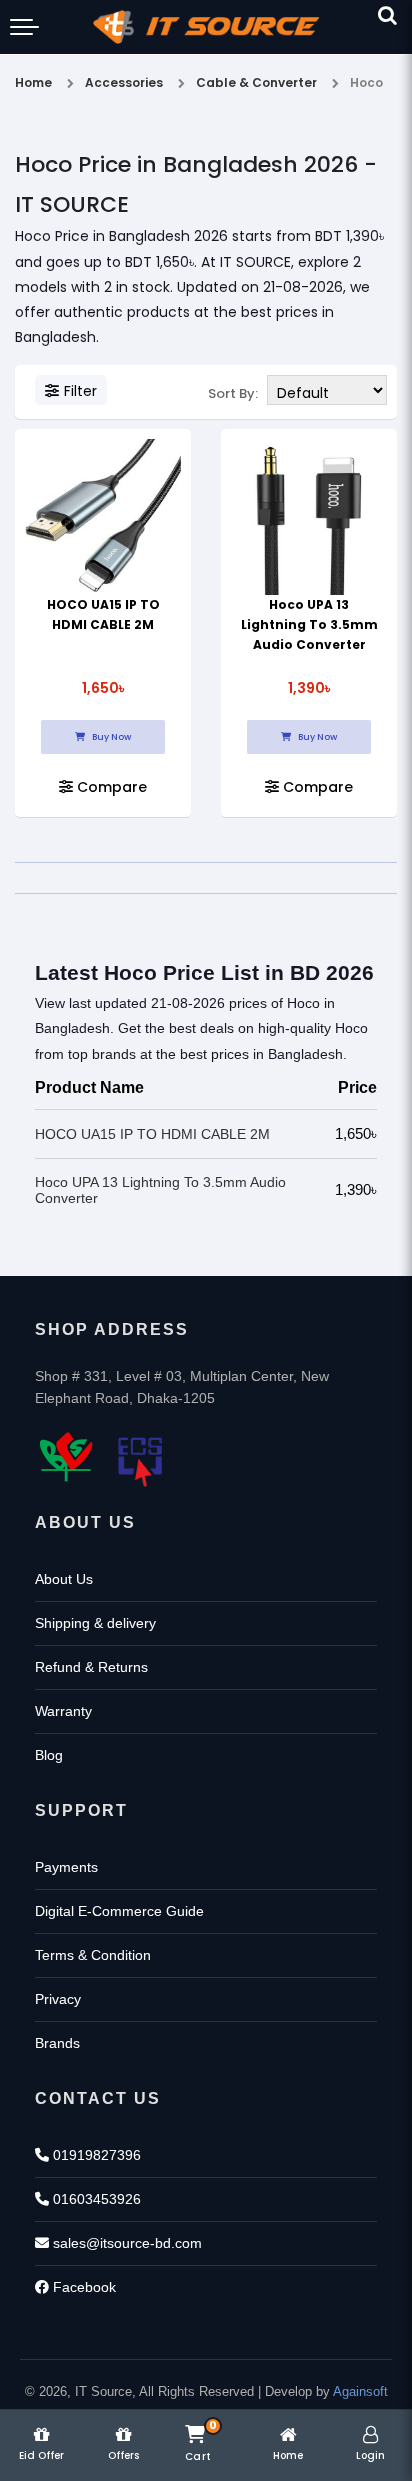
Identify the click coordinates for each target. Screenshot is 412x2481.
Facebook (82, 2287)
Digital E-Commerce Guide (119, 1911)
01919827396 (95, 2155)
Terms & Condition (93, 1955)
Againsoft (360, 2391)
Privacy (58, 1999)
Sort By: (233, 393)
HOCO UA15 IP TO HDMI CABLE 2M (152, 1134)
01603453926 (95, 2199)
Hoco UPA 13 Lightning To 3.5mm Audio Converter (309, 624)
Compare (110, 787)
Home (33, 82)
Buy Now (110, 737)
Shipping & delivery (95, 1623)
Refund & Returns (91, 1667)
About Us (64, 1579)
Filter (80, 391)
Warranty (63, 1711)
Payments (66, 1867)
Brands (57, 2043)
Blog (49, 1755)
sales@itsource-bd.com (125, 2243)
